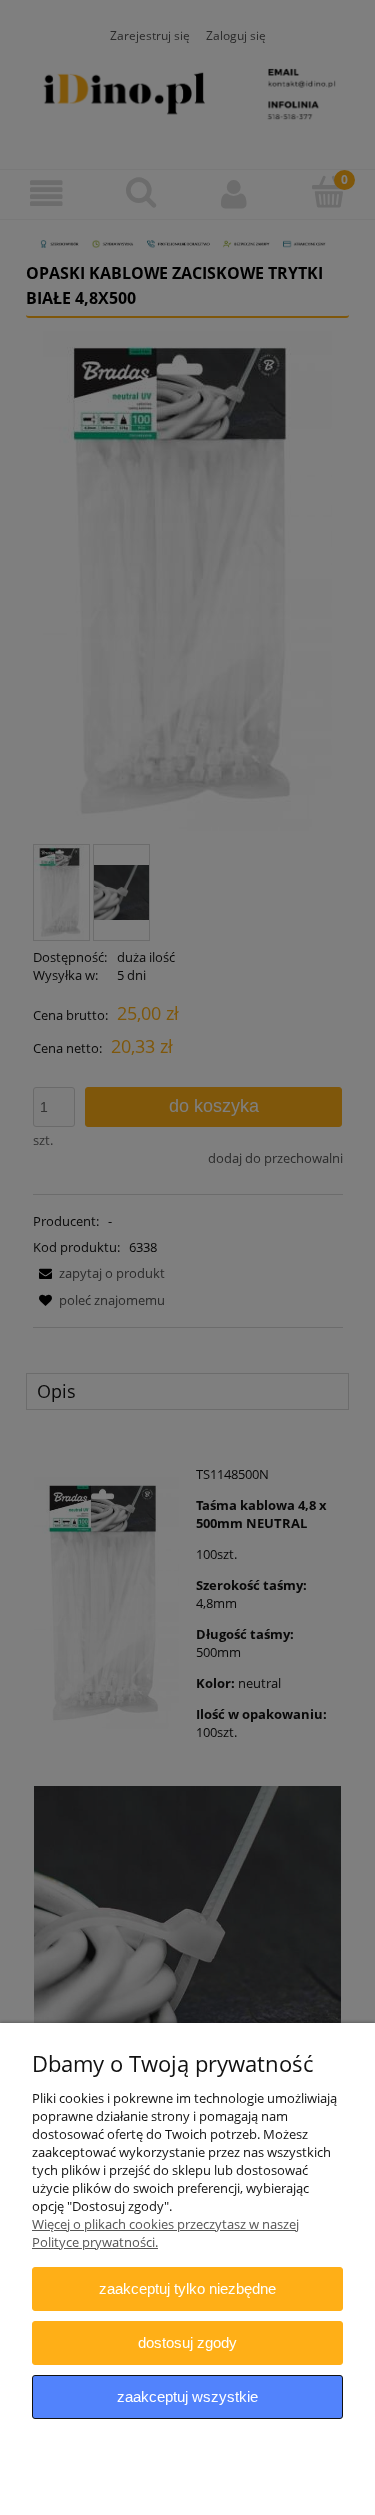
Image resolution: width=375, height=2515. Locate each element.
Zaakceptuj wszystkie (187, 2396)
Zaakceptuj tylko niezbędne (187, 2288)
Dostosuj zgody (187, 2342)
